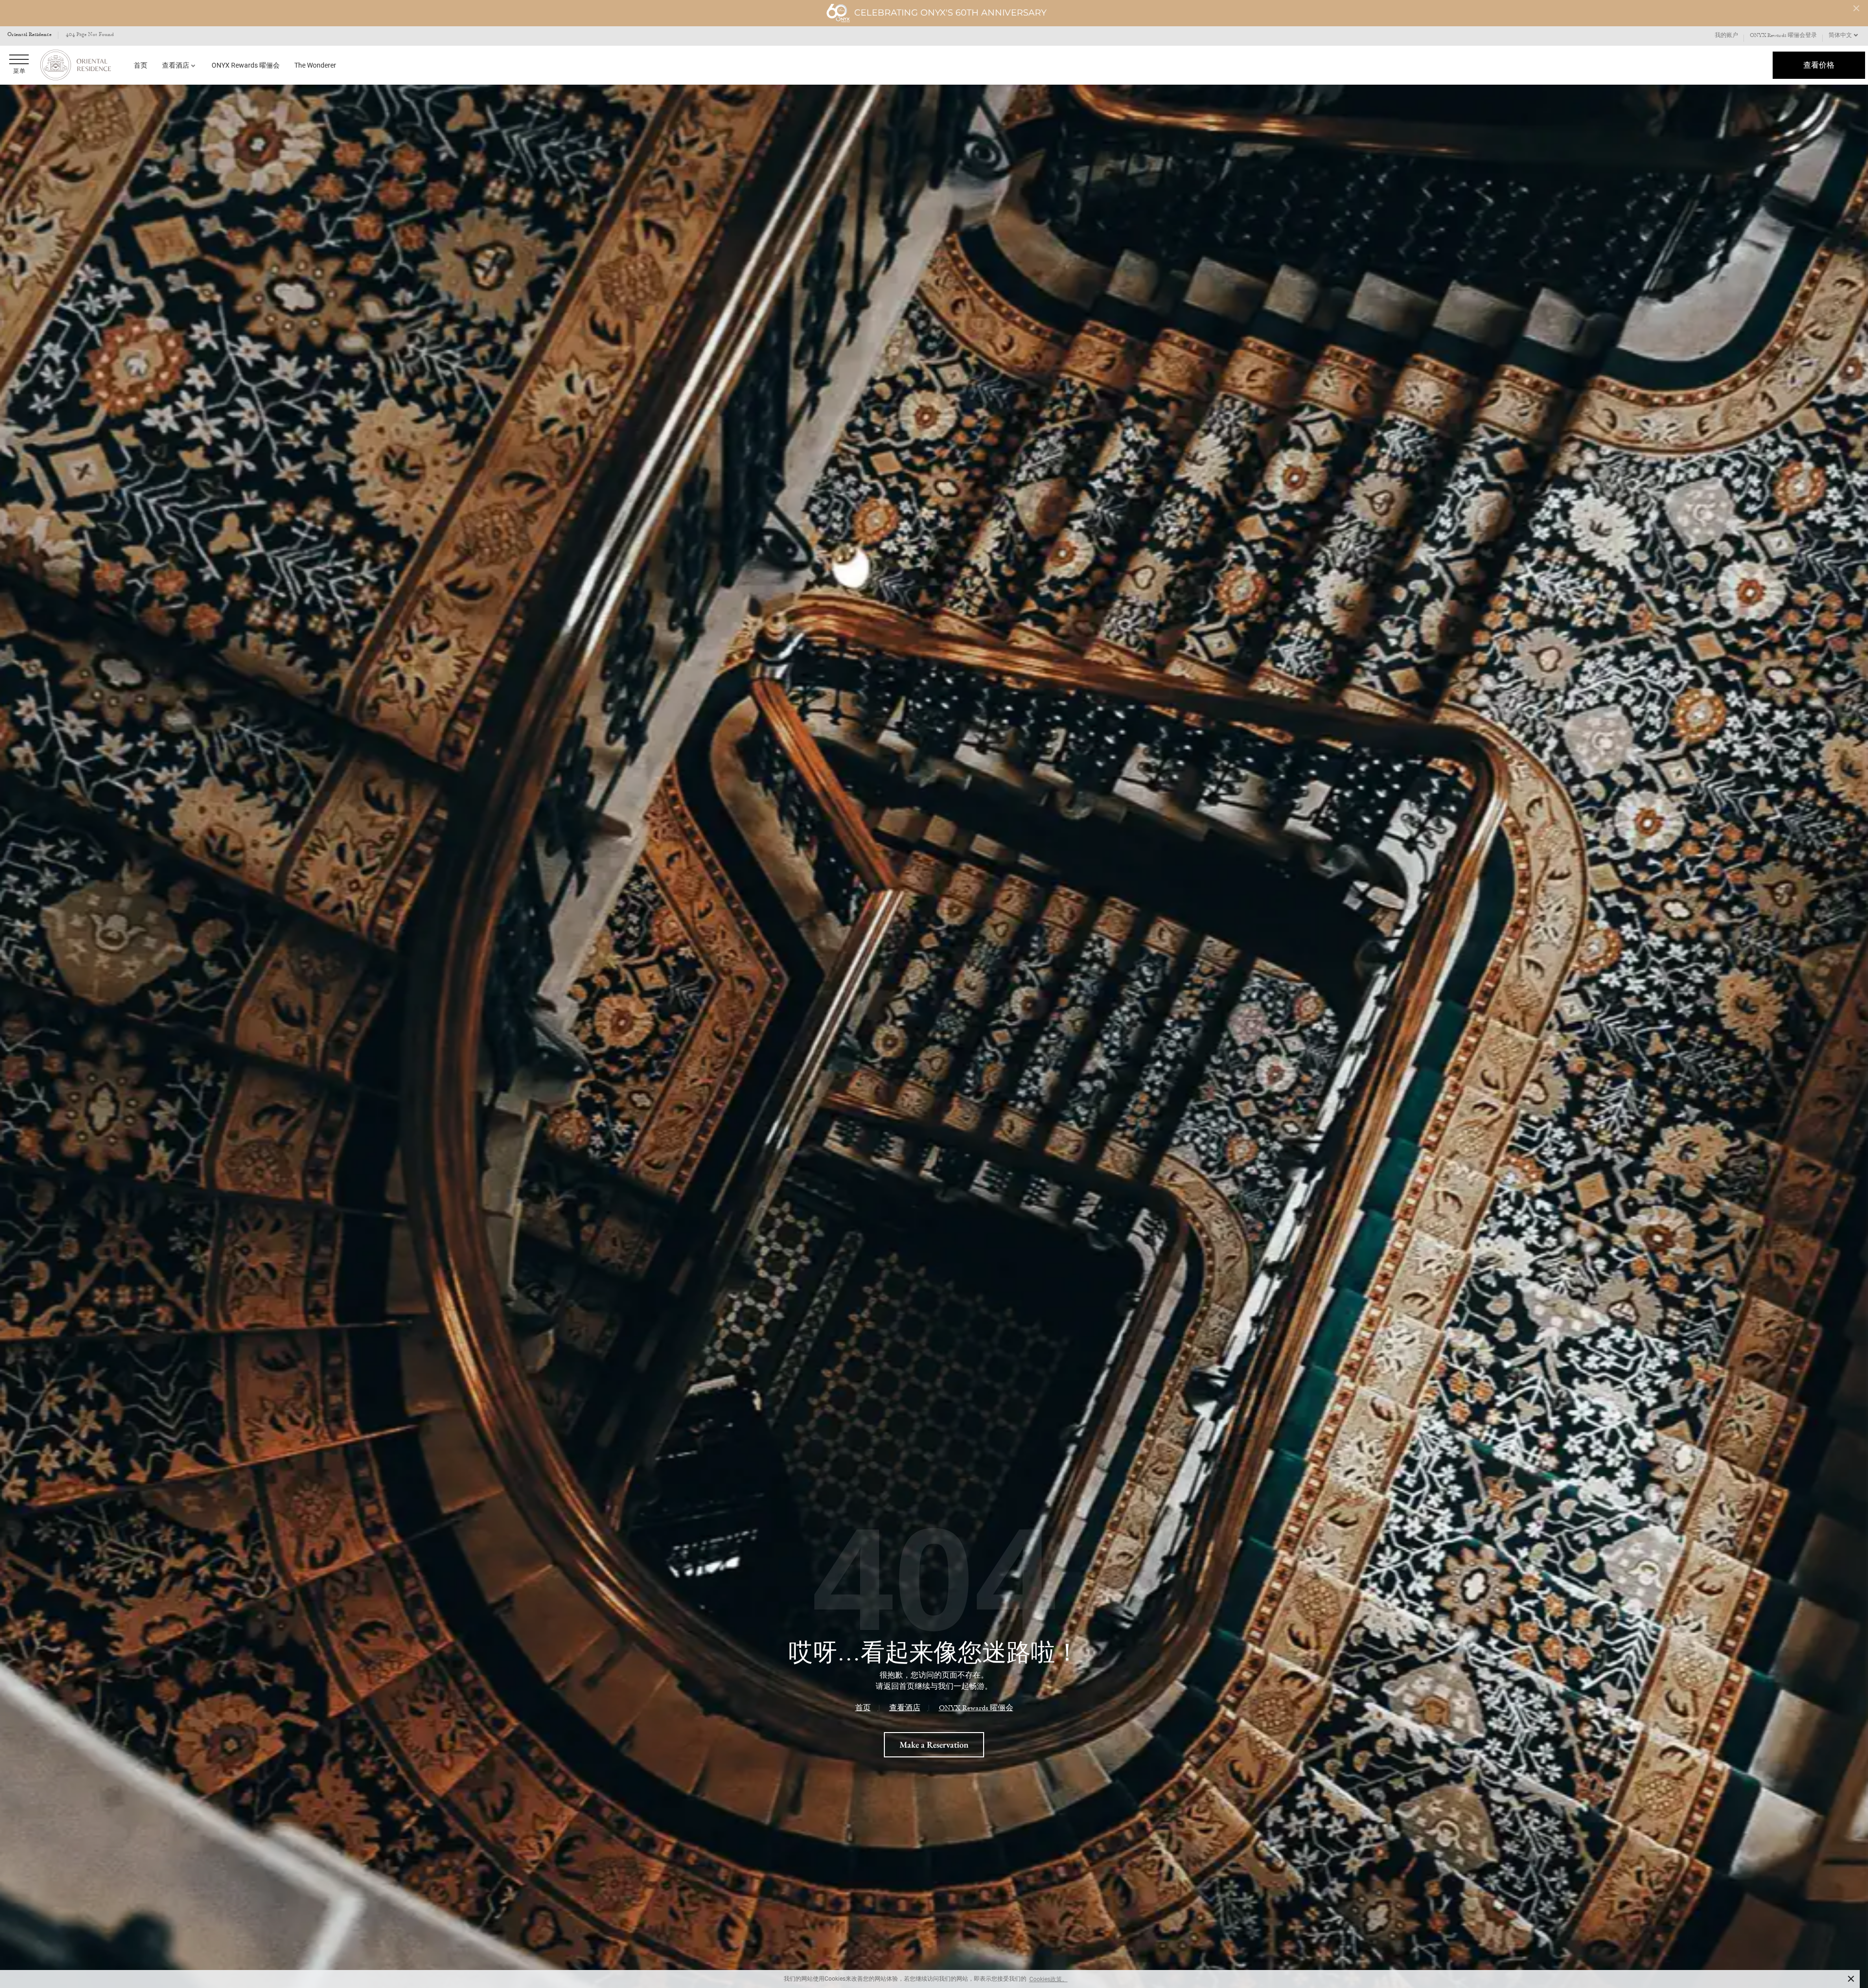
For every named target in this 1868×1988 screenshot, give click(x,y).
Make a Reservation (934, 1744)
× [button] (1851, 1979)
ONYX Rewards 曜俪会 (246, 65)
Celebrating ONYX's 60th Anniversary (950, 13)
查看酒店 (176, 65)
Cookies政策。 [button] (1049, 1979)
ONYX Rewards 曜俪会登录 (1783, 36)
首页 (141, 65)
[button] (1844, 36)
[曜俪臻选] (75, 65)
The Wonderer (315, 65)
